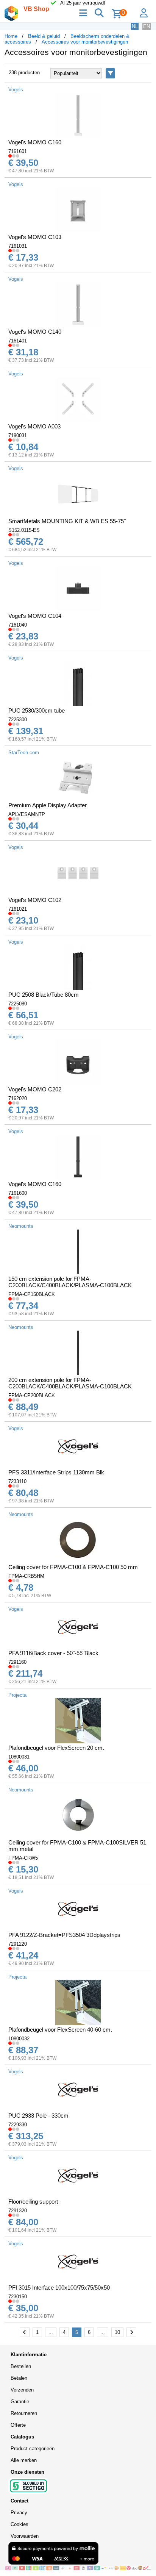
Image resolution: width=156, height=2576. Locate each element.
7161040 (18, 625)
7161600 (18, 1193)
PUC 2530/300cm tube (37, 710)
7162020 (18, 1098)
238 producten (24, 73)
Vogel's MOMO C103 (35, 237)
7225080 (18, 1004)
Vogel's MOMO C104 (35, 616)
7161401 (18, 341)
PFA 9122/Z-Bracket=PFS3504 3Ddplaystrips (64, 1935)
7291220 (18, 1944)
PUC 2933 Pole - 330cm (38, 2116)
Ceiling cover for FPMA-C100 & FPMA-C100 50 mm (73, 1567)
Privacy (19, 2513)
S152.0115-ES (24, 530)
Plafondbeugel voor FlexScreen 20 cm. (56, 1748)
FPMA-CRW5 (23, 1858)
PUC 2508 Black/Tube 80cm (44, 995)
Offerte (18, 2425)
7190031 (18, 435)
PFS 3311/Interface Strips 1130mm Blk (56, 1472)
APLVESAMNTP (27, 814)
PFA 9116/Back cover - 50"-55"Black (53, 1653)
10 (117, 2332)
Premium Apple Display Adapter (48, 805)
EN (147, 26)
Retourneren (24, 2413)
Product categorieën (33, 2449)
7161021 (18, 909)
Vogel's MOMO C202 (35, 1089)
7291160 (17, 1662)
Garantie (20, 2402)
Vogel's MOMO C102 (35, 900)
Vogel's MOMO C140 (35, 332)
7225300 (18, 720)
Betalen (19, 2378)
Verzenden (22, 2390)
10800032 (19, 2039)
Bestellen (21, 2366)
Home (11, 36)
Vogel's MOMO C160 (35, 142)
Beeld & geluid (44, 36)
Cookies (19, 2524)
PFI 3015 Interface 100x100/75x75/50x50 (59, 2288)
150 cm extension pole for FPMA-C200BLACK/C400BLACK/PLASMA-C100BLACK (70, 1282)
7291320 (18, 2211)
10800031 (19, 1757)
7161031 (18, 246)
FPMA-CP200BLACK (32, 1395)
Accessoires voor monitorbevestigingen (85, 42)
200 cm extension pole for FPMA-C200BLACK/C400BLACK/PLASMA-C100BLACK (70, 1383)
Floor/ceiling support (33, 2202)
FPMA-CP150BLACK (32, 1294)
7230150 (18, 2297)
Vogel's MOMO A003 (34, 426)
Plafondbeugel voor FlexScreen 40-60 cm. (60, 2030)
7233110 (17, 1481)
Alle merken (24, 2460)
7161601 (18, 151)
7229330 (18, 2125)
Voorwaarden (25, 2536)
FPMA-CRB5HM (26, 1576)
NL (135, 26)
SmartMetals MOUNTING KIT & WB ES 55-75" (67, 521)
